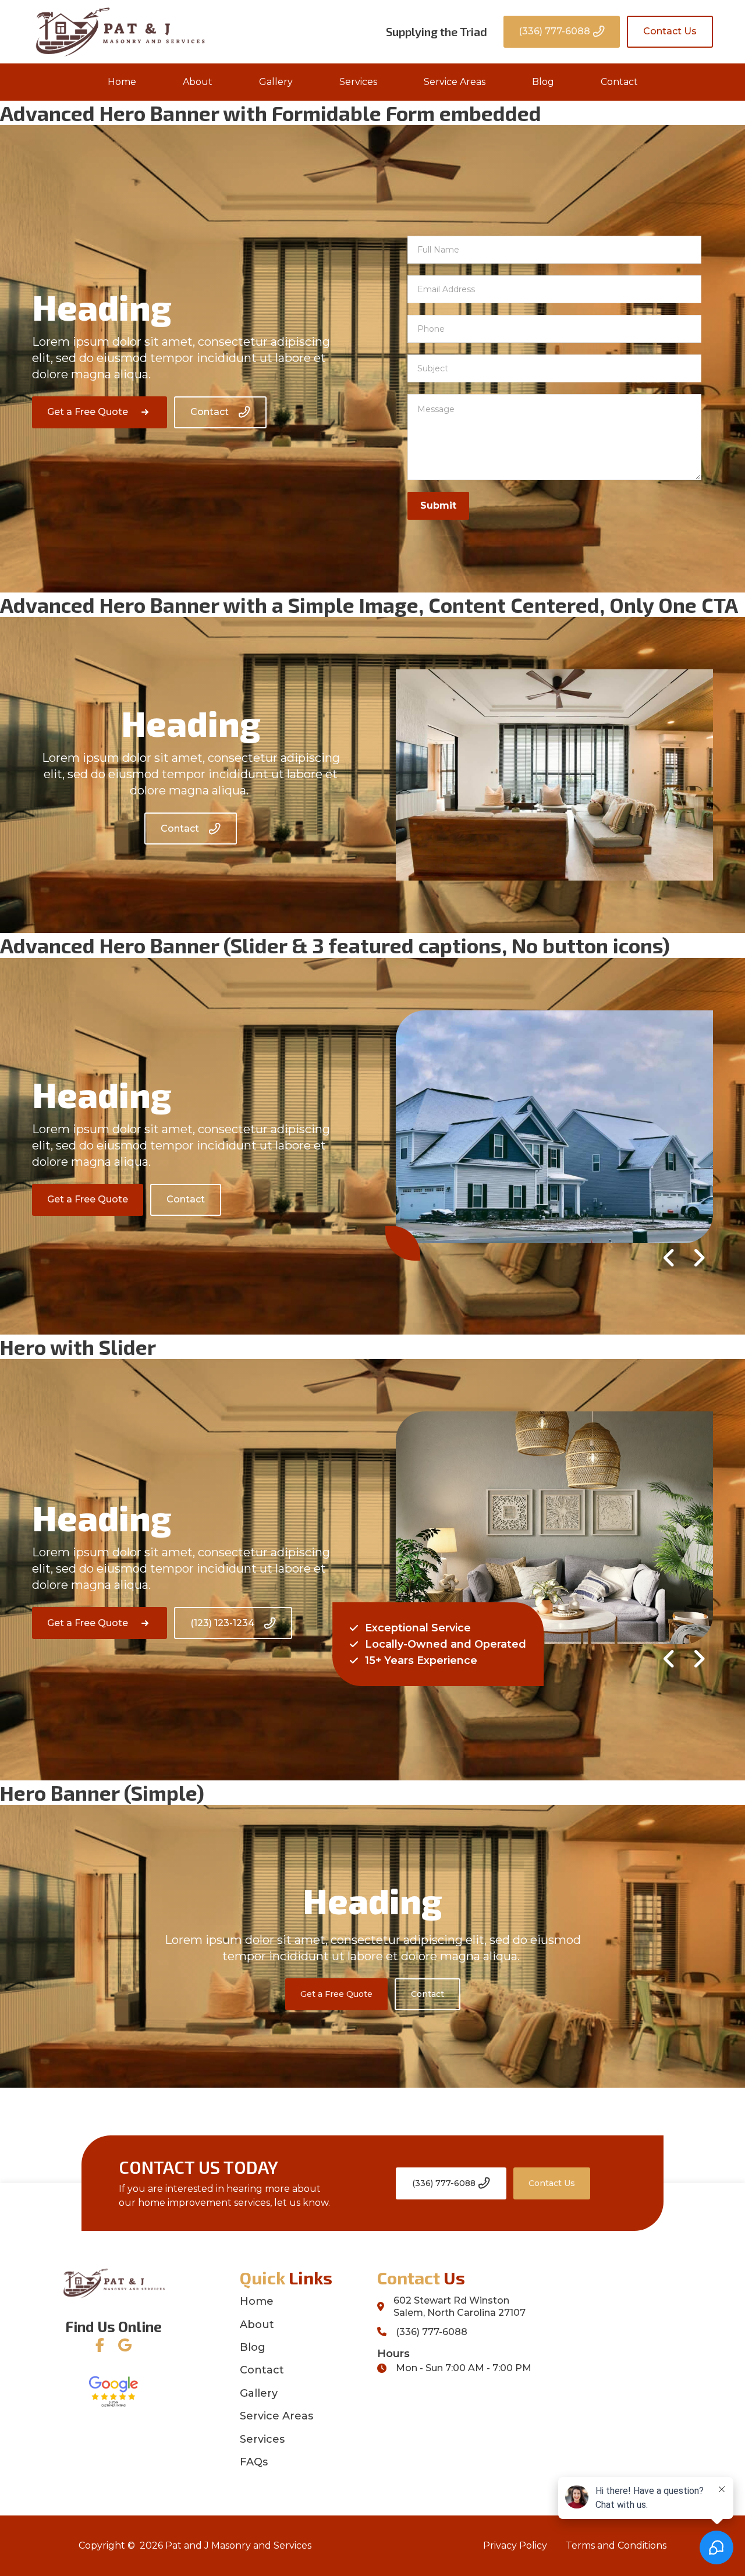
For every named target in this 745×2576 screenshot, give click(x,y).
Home (122, 82)
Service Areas (455, 82)
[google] (125, 2345)
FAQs (254, 2462)
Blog (543, 82)
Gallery (276, 82)
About (198, 82)
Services (358, 82)
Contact (619, 82)
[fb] (100, 2345)
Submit (438, 505)
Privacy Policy (515, 2545)
